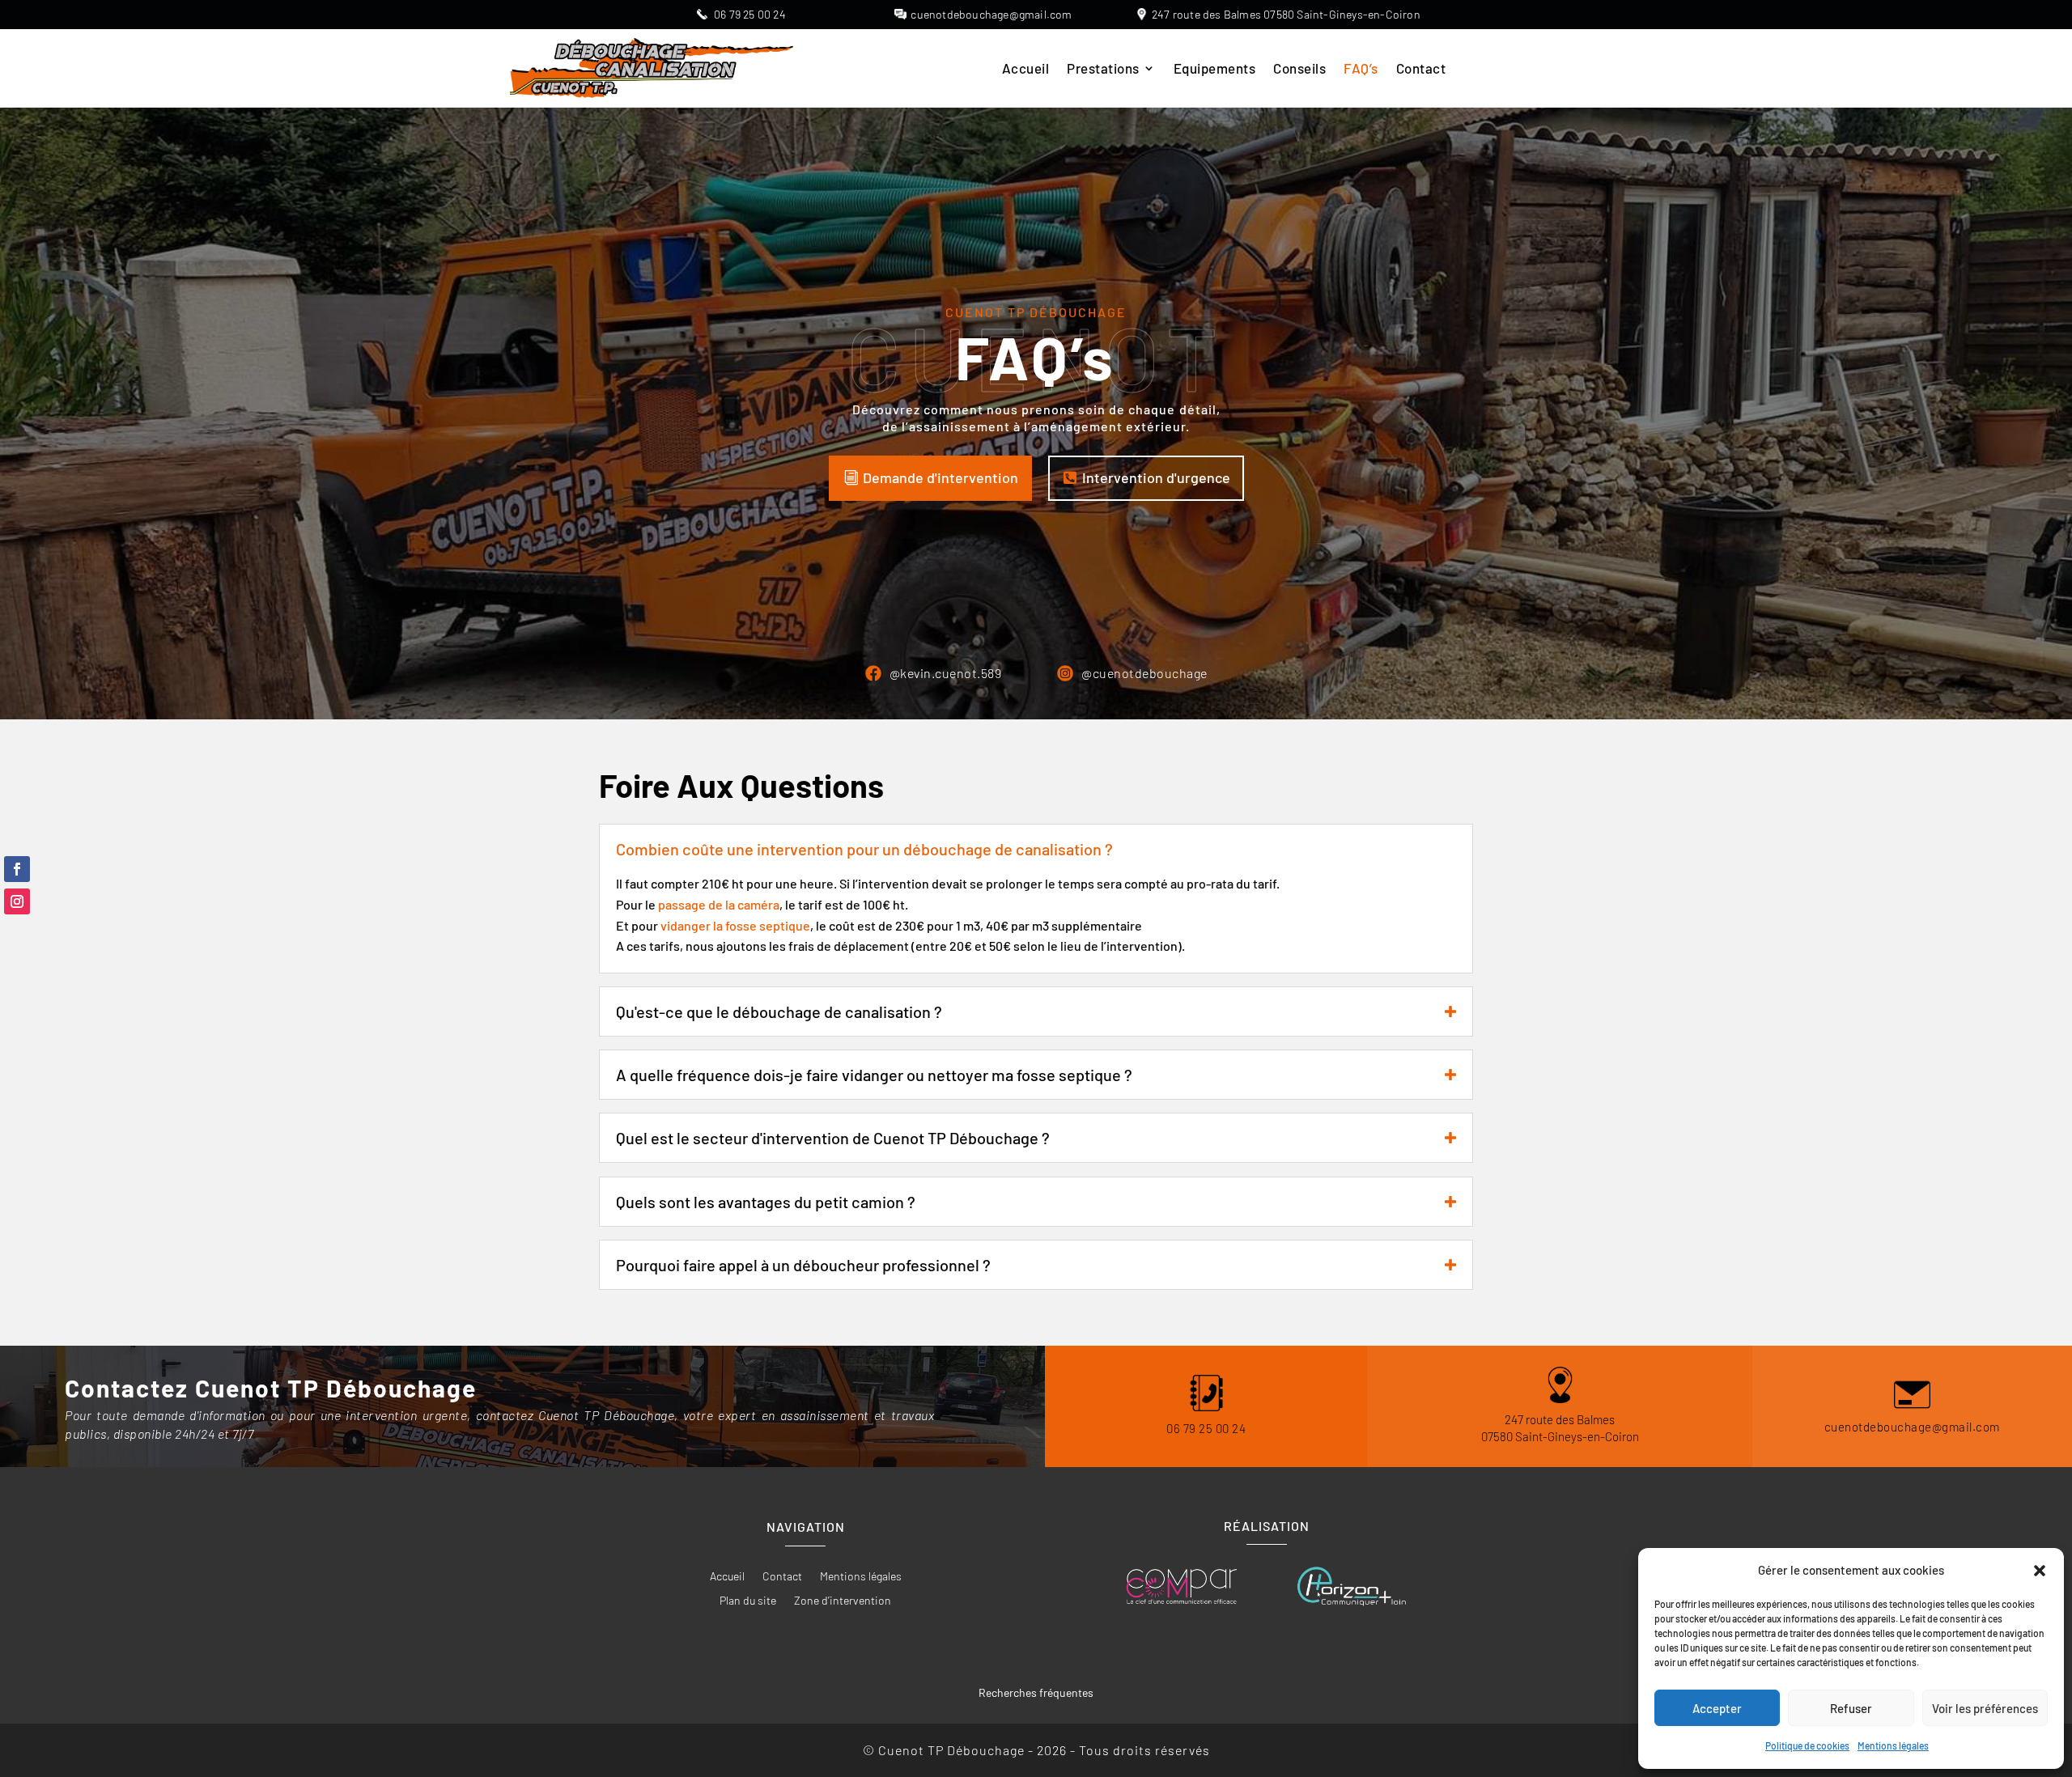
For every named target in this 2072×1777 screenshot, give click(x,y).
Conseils (1299, 69)
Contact (1421, 69)
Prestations (1103, 69)
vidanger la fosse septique (735, 925)
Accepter (1717, 1708)
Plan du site (748, 1601)
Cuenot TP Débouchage (1036, 312)
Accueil (1026, 69)
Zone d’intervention (843, 1601)
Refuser (1851, 1708)
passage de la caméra (719, 904)
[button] (2040, 1571)
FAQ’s (1361, 69)
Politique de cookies (1807, 1745)
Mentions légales (1893, 1745)
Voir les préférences (1985, 1708)
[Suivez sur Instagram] (17, 901)
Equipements (1215, 69)
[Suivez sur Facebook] (17, 869)
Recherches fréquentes (1036, 1692)
